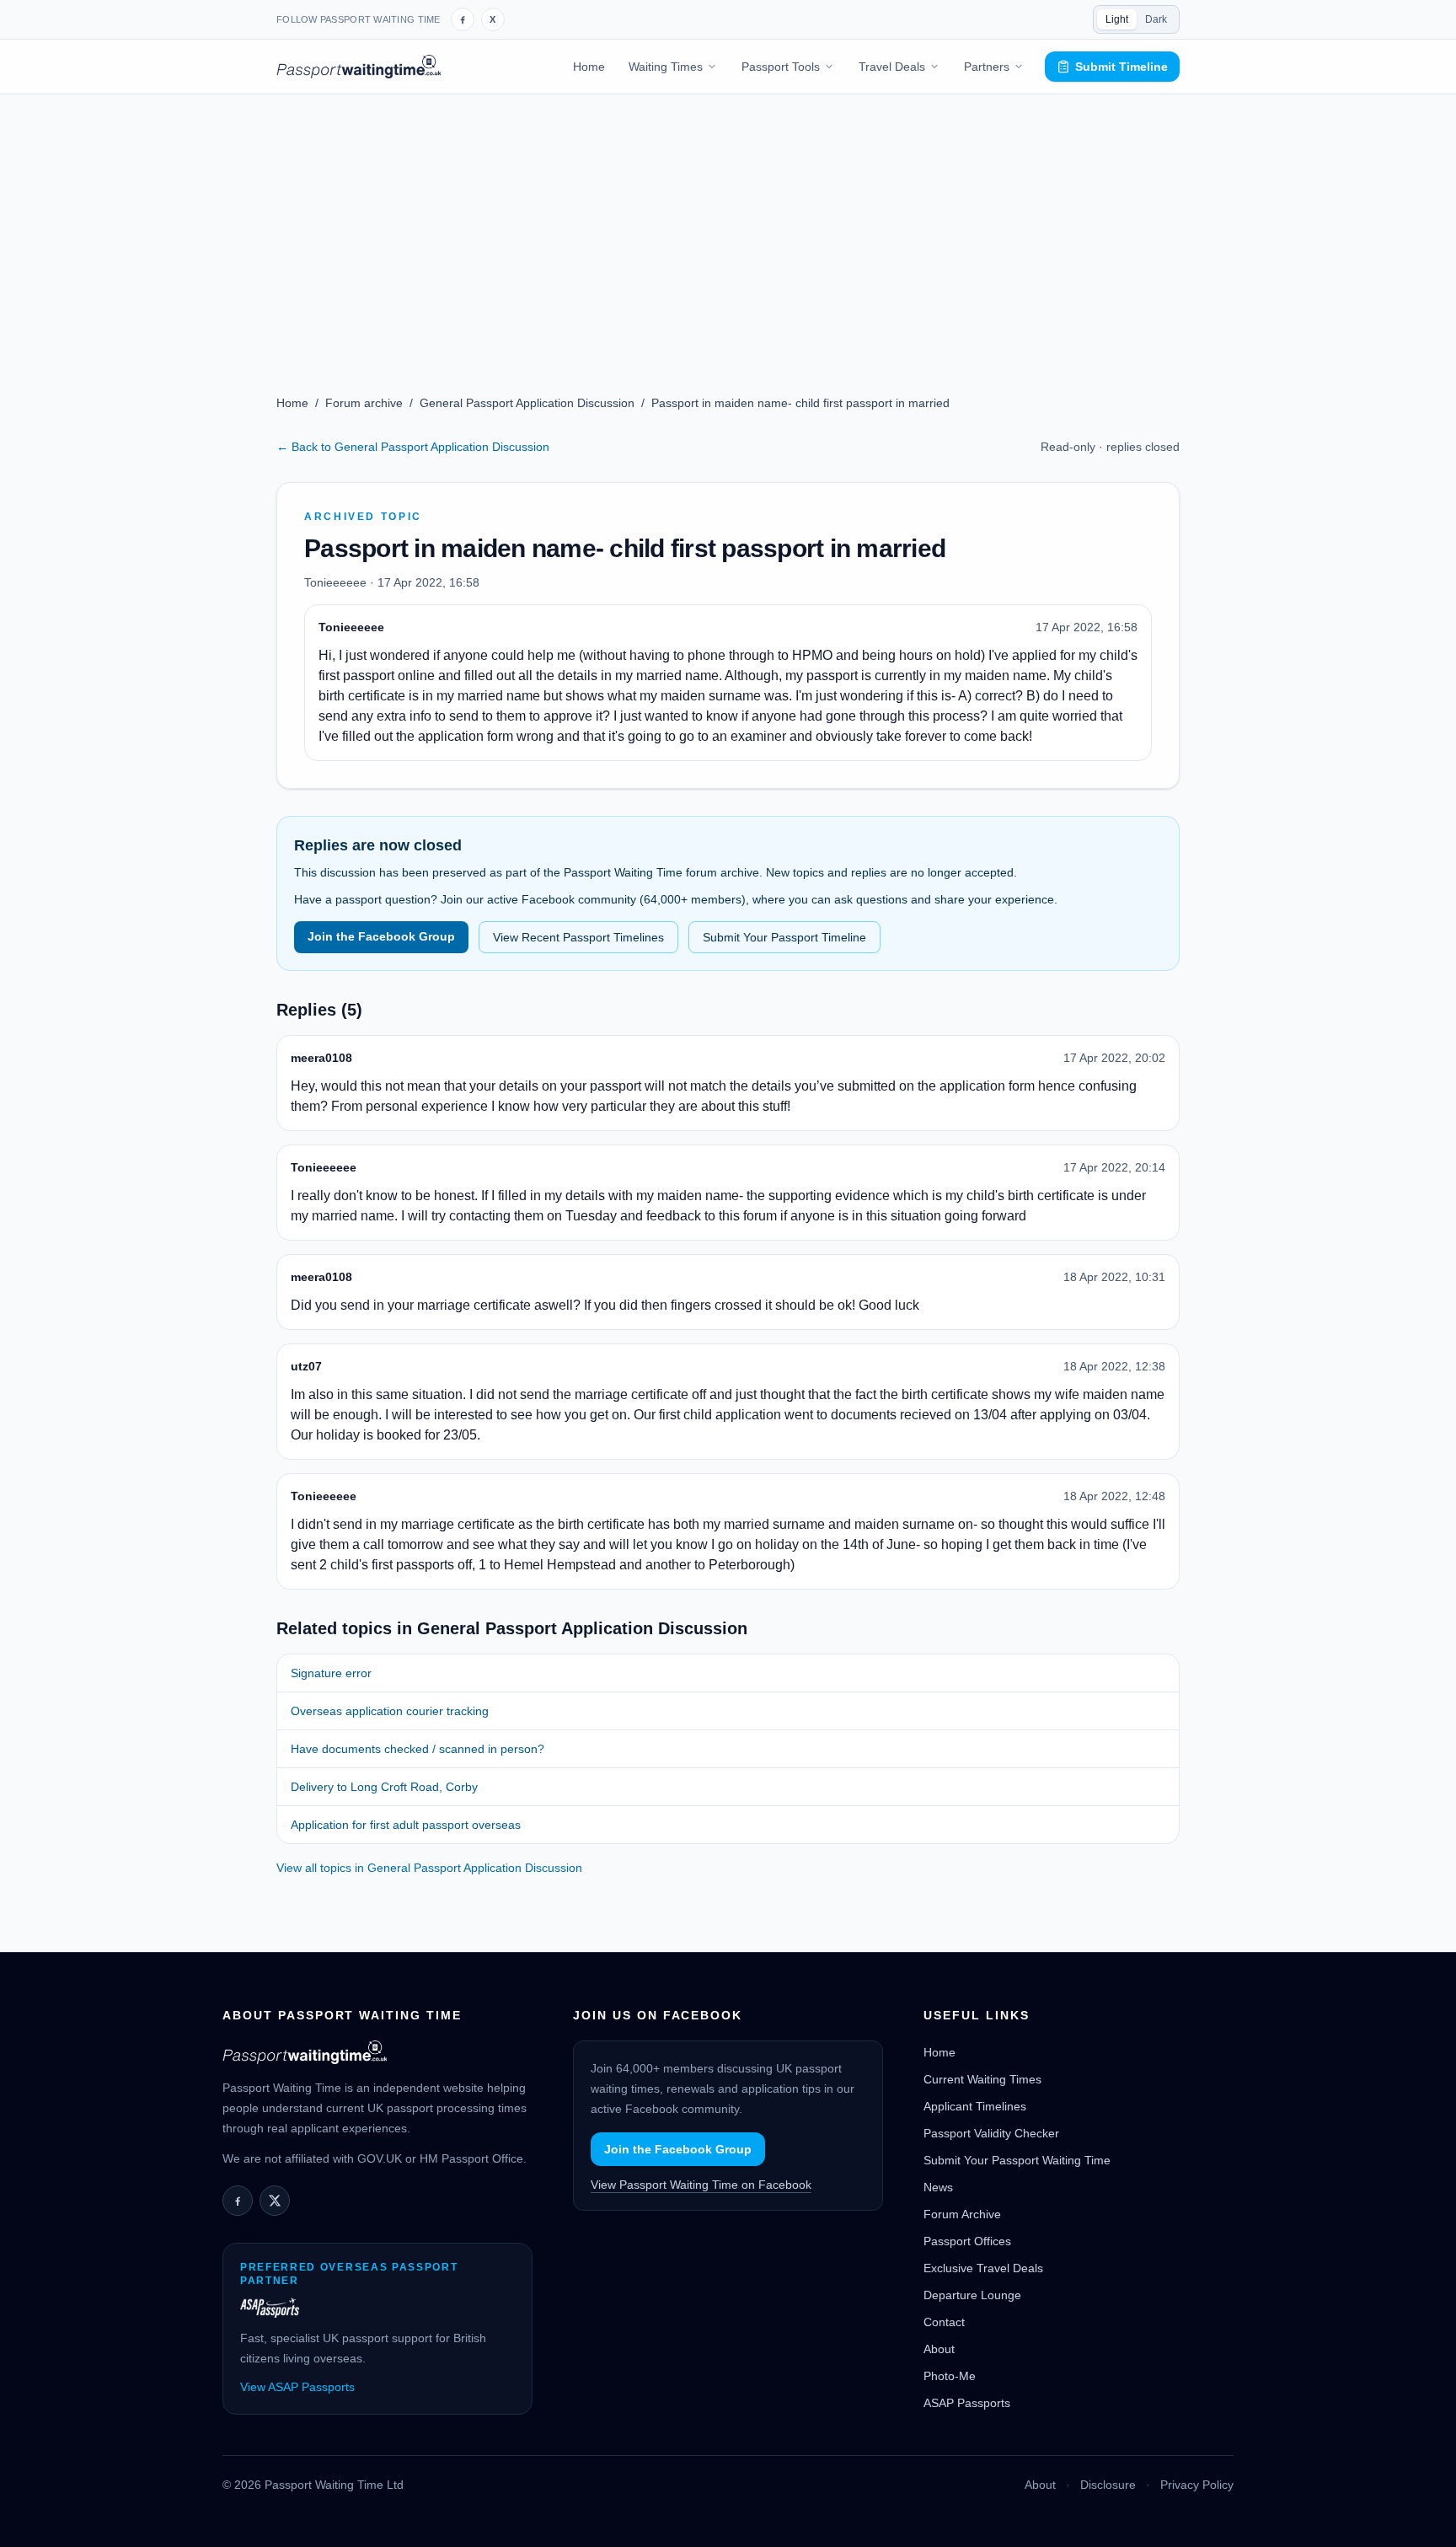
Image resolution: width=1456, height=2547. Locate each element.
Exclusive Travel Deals (983, 2268)
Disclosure (1108, 2485)
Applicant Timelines (975, 2106)
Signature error (331, 1673)
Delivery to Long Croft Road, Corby (384, 1787)
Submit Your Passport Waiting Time (1017, 2160)
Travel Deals (892, 67)
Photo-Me (950, 2376)
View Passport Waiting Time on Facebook (701, 2185)
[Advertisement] (728, 221)
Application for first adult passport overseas (406, 1825)
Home (589, 67)
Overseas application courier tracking (390, 1711)
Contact (944, 2322)
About (939, 2349)
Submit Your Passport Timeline (784, 937)
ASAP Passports (967, 2403)
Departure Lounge (972, 2295)
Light (1117, 19)
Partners (987, 67)
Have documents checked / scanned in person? (418, 1749)
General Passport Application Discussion (527, 403)
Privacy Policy (1197, 2485)
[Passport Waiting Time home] (359, 67)
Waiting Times (666, 67)
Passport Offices (967, 2241)
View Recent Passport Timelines (578, 937)
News (938, 2187)
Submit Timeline (1121, 67)
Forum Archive (962, 2214)
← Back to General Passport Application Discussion (413, 447)
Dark (1156, 19)
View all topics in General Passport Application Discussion (429, 1868)
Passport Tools (781, 67)
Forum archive (364, 403)
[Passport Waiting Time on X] (275, 2201)
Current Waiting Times (982, 2079)
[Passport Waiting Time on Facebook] (463, 19)
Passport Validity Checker (991, 2133)
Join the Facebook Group (381, 936)
